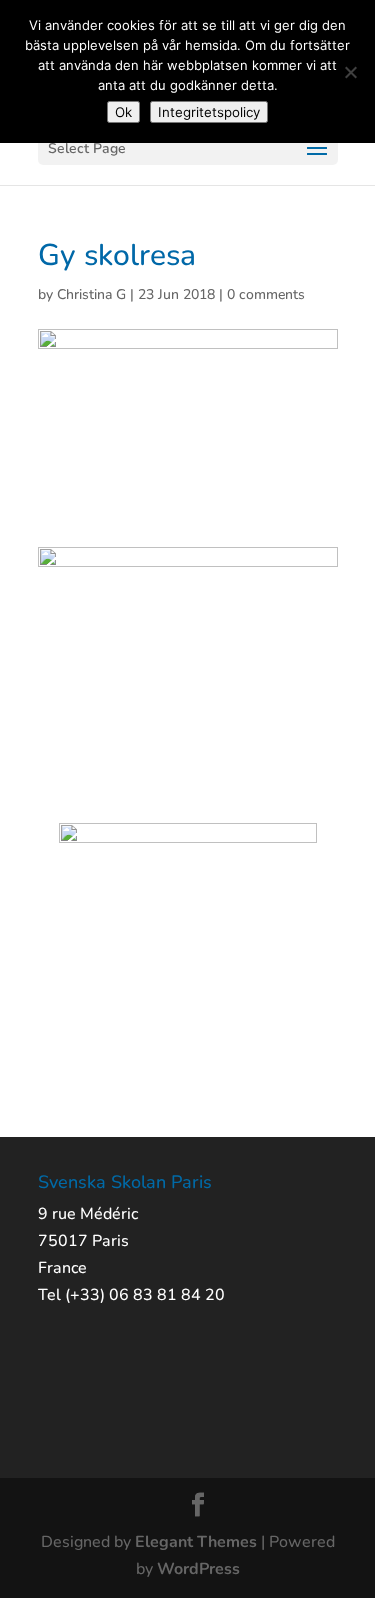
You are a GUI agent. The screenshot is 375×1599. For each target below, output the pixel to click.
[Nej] (350, 72)
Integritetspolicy (209, 112)
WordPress (198, 1569)
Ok (123, 112)
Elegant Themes (196, 1542)
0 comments (266, 294)
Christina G (91, 294)
